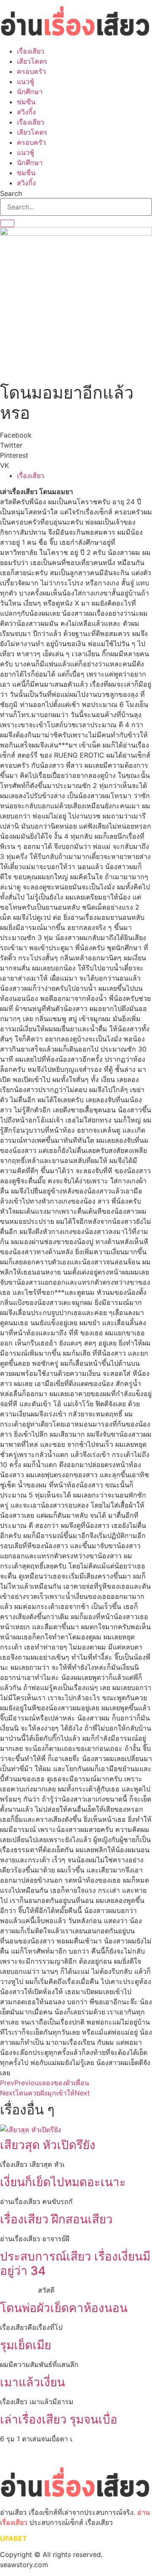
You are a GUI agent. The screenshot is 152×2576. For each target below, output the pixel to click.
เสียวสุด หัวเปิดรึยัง (49, 2145)
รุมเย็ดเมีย (26, 2345)
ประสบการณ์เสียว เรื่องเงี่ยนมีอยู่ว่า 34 (75, 2264)
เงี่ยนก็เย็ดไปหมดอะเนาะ (63, 2182)
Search (11, 193)
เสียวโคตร (32, 61)
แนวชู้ (26, 82)
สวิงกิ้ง (26, 112)
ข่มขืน (26, 102)
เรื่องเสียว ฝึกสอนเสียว (56, 2219)
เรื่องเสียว (31, 51)
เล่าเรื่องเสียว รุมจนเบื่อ (59, 2419)
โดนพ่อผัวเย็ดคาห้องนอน (64, 2308)
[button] (76, 435)
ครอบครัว (31, 71)
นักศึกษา (30, 92)
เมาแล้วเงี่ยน (33, 2382)
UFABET (14, 2538)
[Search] (7, 223)
